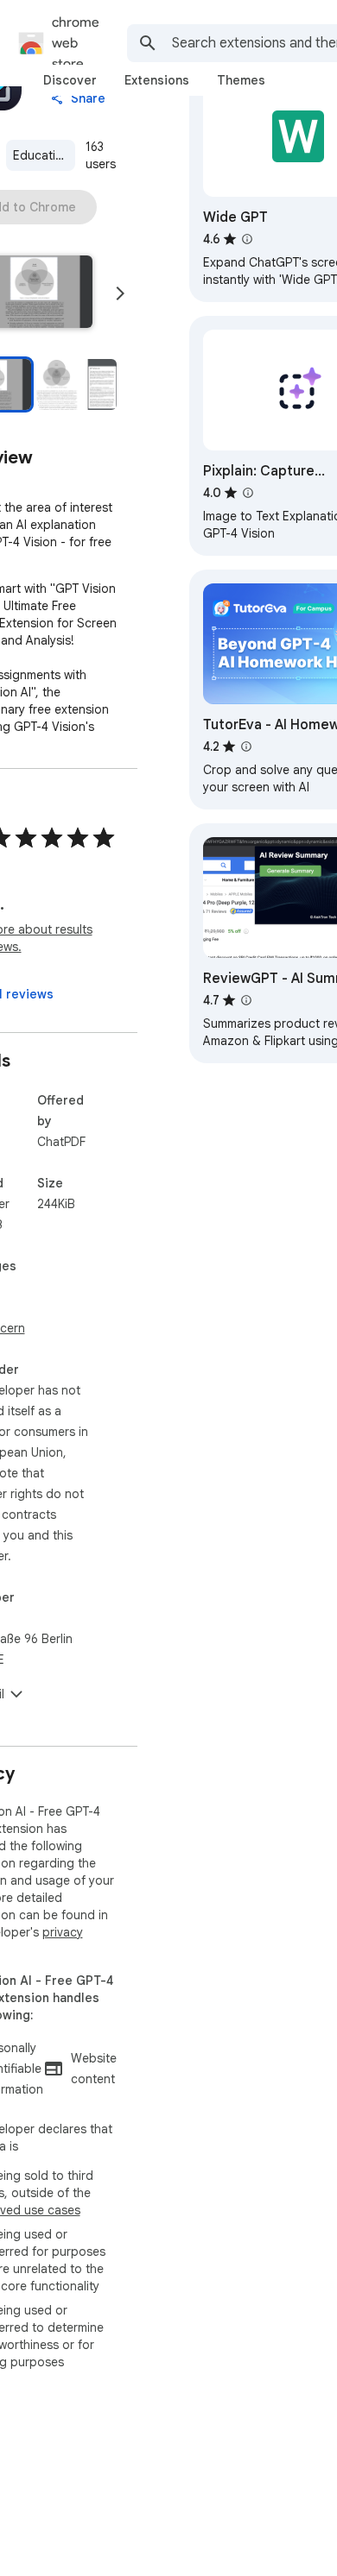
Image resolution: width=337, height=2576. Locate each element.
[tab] (70, 80)
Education (41, 155)
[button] (76, 384)
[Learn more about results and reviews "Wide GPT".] (247, 239)
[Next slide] (120, 293)
